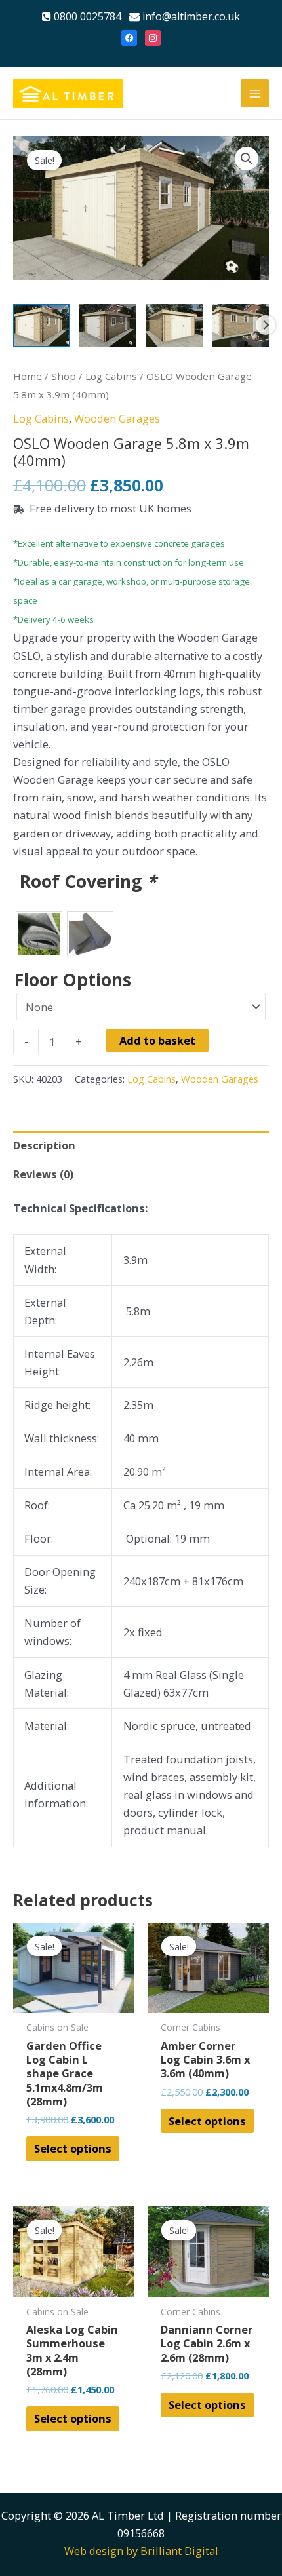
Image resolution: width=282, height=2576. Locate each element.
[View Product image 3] (174, 325)
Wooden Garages (117, 418)
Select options (73, 2148)
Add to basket (157, 1040)
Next (266, 325)
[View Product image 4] (241, 325)
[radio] (39, 934)
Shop (64, 376)
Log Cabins (111, 376)
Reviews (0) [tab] (43, 1174)
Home (28, 376)
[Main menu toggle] (255, 93)
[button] (247, 159)
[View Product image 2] (108, 325)
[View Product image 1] (41, 325)
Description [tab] (44, 1145)
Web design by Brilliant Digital (141, 2551)
